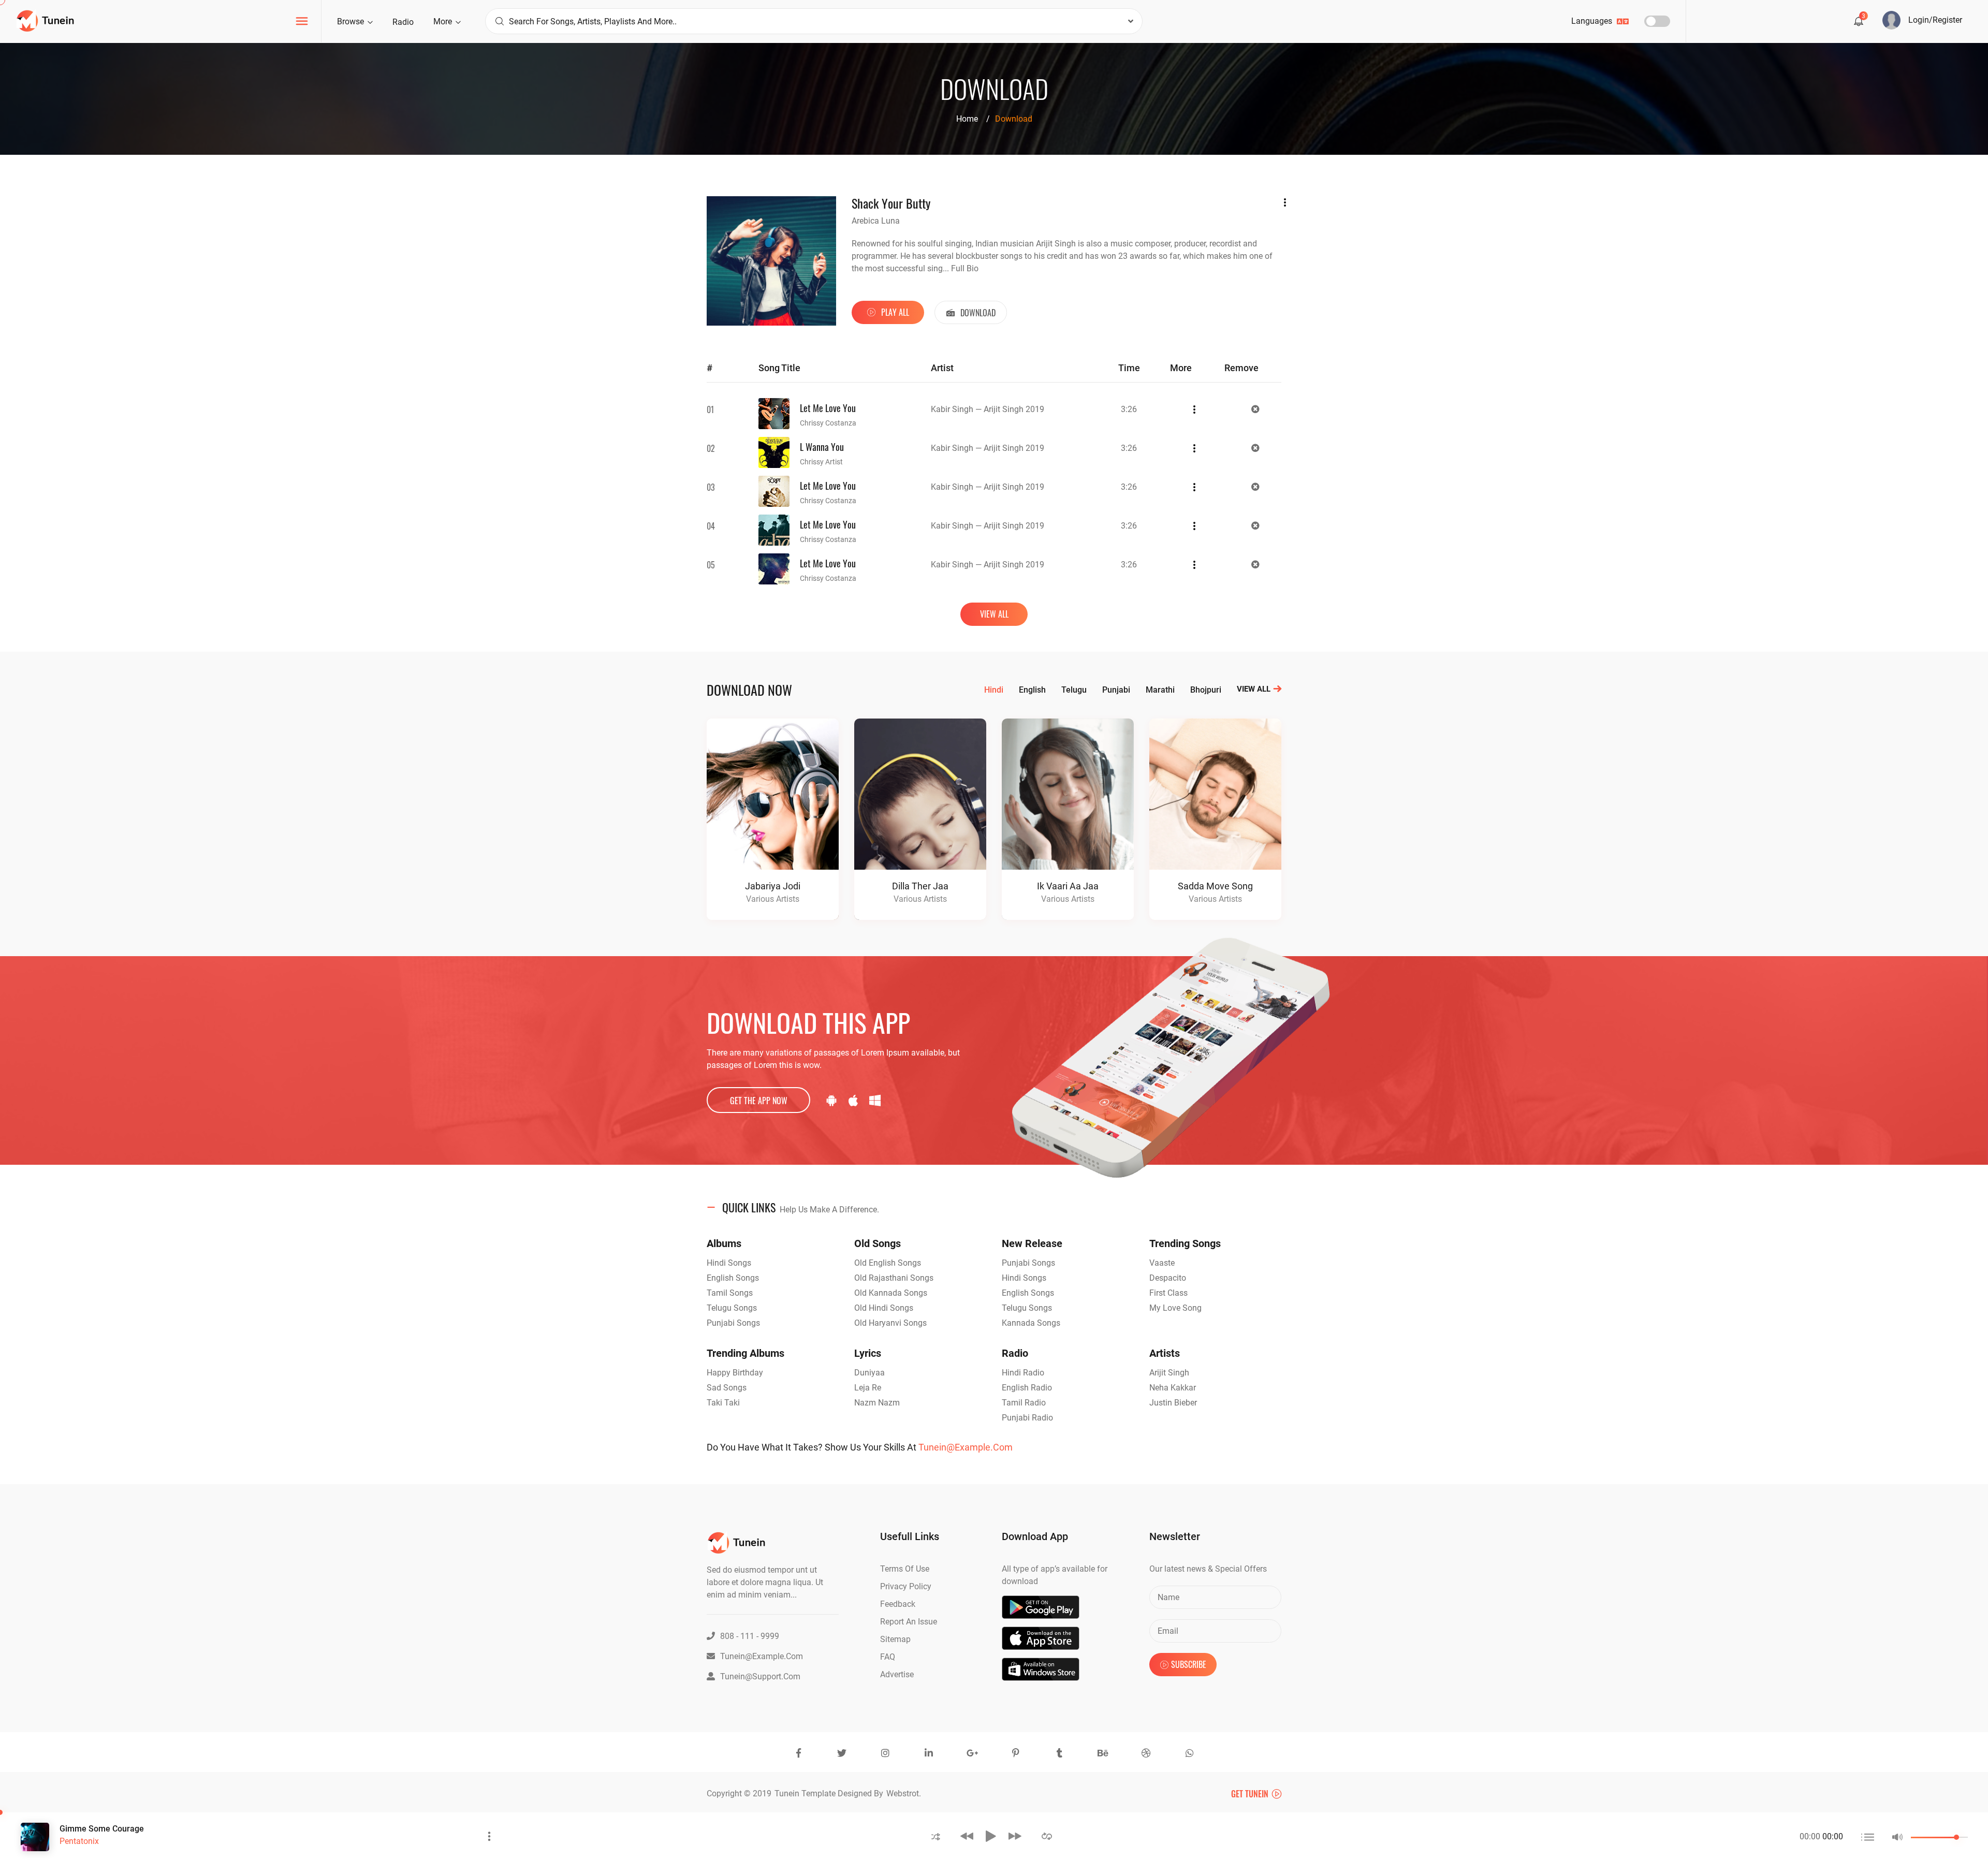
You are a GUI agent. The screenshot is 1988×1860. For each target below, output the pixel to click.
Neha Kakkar (1173, 1388)
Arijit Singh (1169, 1373)
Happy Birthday (735, 1373)
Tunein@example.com (966, 1447)
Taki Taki (723, 1403)
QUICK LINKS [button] (801, 1207)
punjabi (1116, 690)
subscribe (1189, 1664)
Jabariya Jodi (773, 886)
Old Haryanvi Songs (890, 1323)
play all (894, 312)
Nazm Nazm (877, 1403)
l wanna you (822, 447)
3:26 (1129, 409)
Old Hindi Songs (884, 1308)
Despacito (1168, 1278)
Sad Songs (727, 1388)
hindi (994, 690)
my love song (1175, 1308)
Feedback (898, 1604)
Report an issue (909, 1622)
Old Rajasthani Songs (894, 1278)
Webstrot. (904, 1793)
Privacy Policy (906, 1586)
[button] (936, 1836)
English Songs (733, 1278)
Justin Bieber (1173, 1403)
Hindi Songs (729, 1263)
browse (352, 21)
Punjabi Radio (1027, 1418)
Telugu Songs (732, 1308)
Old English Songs (888, 1263)
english (1032, 690)
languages (1593, 21)
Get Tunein (1251, 1794)
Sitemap (895, 1639)
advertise (897, 1674)
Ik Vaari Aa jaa (1068, 886)
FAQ (888, 1657)
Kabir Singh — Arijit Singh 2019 (988, 409)
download (977, 313)
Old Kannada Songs (891, 1293)
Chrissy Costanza (828, 423)
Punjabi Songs (733, 1323)
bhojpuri (1206, 690)
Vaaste (1162, 1263)
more (444, 21)
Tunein (788, 1793)
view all (994, 614)
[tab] (994, 1208)
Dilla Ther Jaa (920, 886)
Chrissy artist (821, 462)
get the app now (759, 1101)
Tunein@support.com (760, 1676)
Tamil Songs (730, 1293)
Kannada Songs (1031, 1323)
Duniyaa (869, 1373)
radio (403, 22)
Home (967, 119)
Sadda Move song (1215, 886)
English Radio (1027, 1388)
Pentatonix (79, 1841)
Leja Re (868, 1388)
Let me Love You (828, 408)
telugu (1074, 690)
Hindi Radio (1023, 1373)
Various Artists (773, 899)
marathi (1160, 690)
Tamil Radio (1024, 1403)
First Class (1168, 1293)
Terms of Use (905, 1569)
